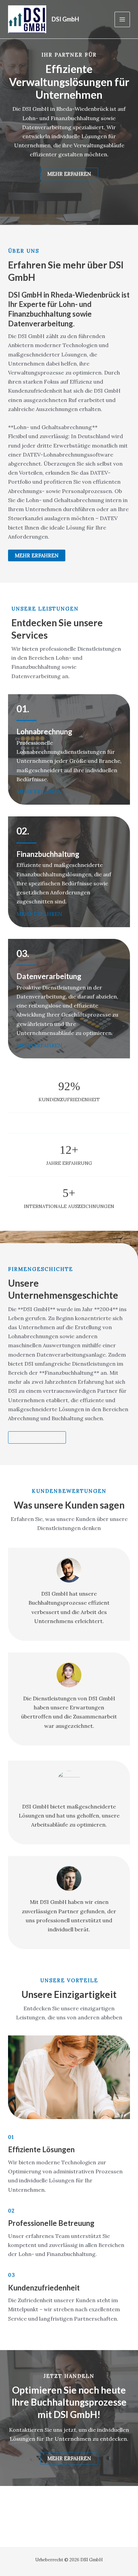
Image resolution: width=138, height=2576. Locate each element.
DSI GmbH (65, 19)
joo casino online (30, 184)
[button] (37, 555)
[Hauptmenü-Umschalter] (122, 19)
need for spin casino (34, 193)
